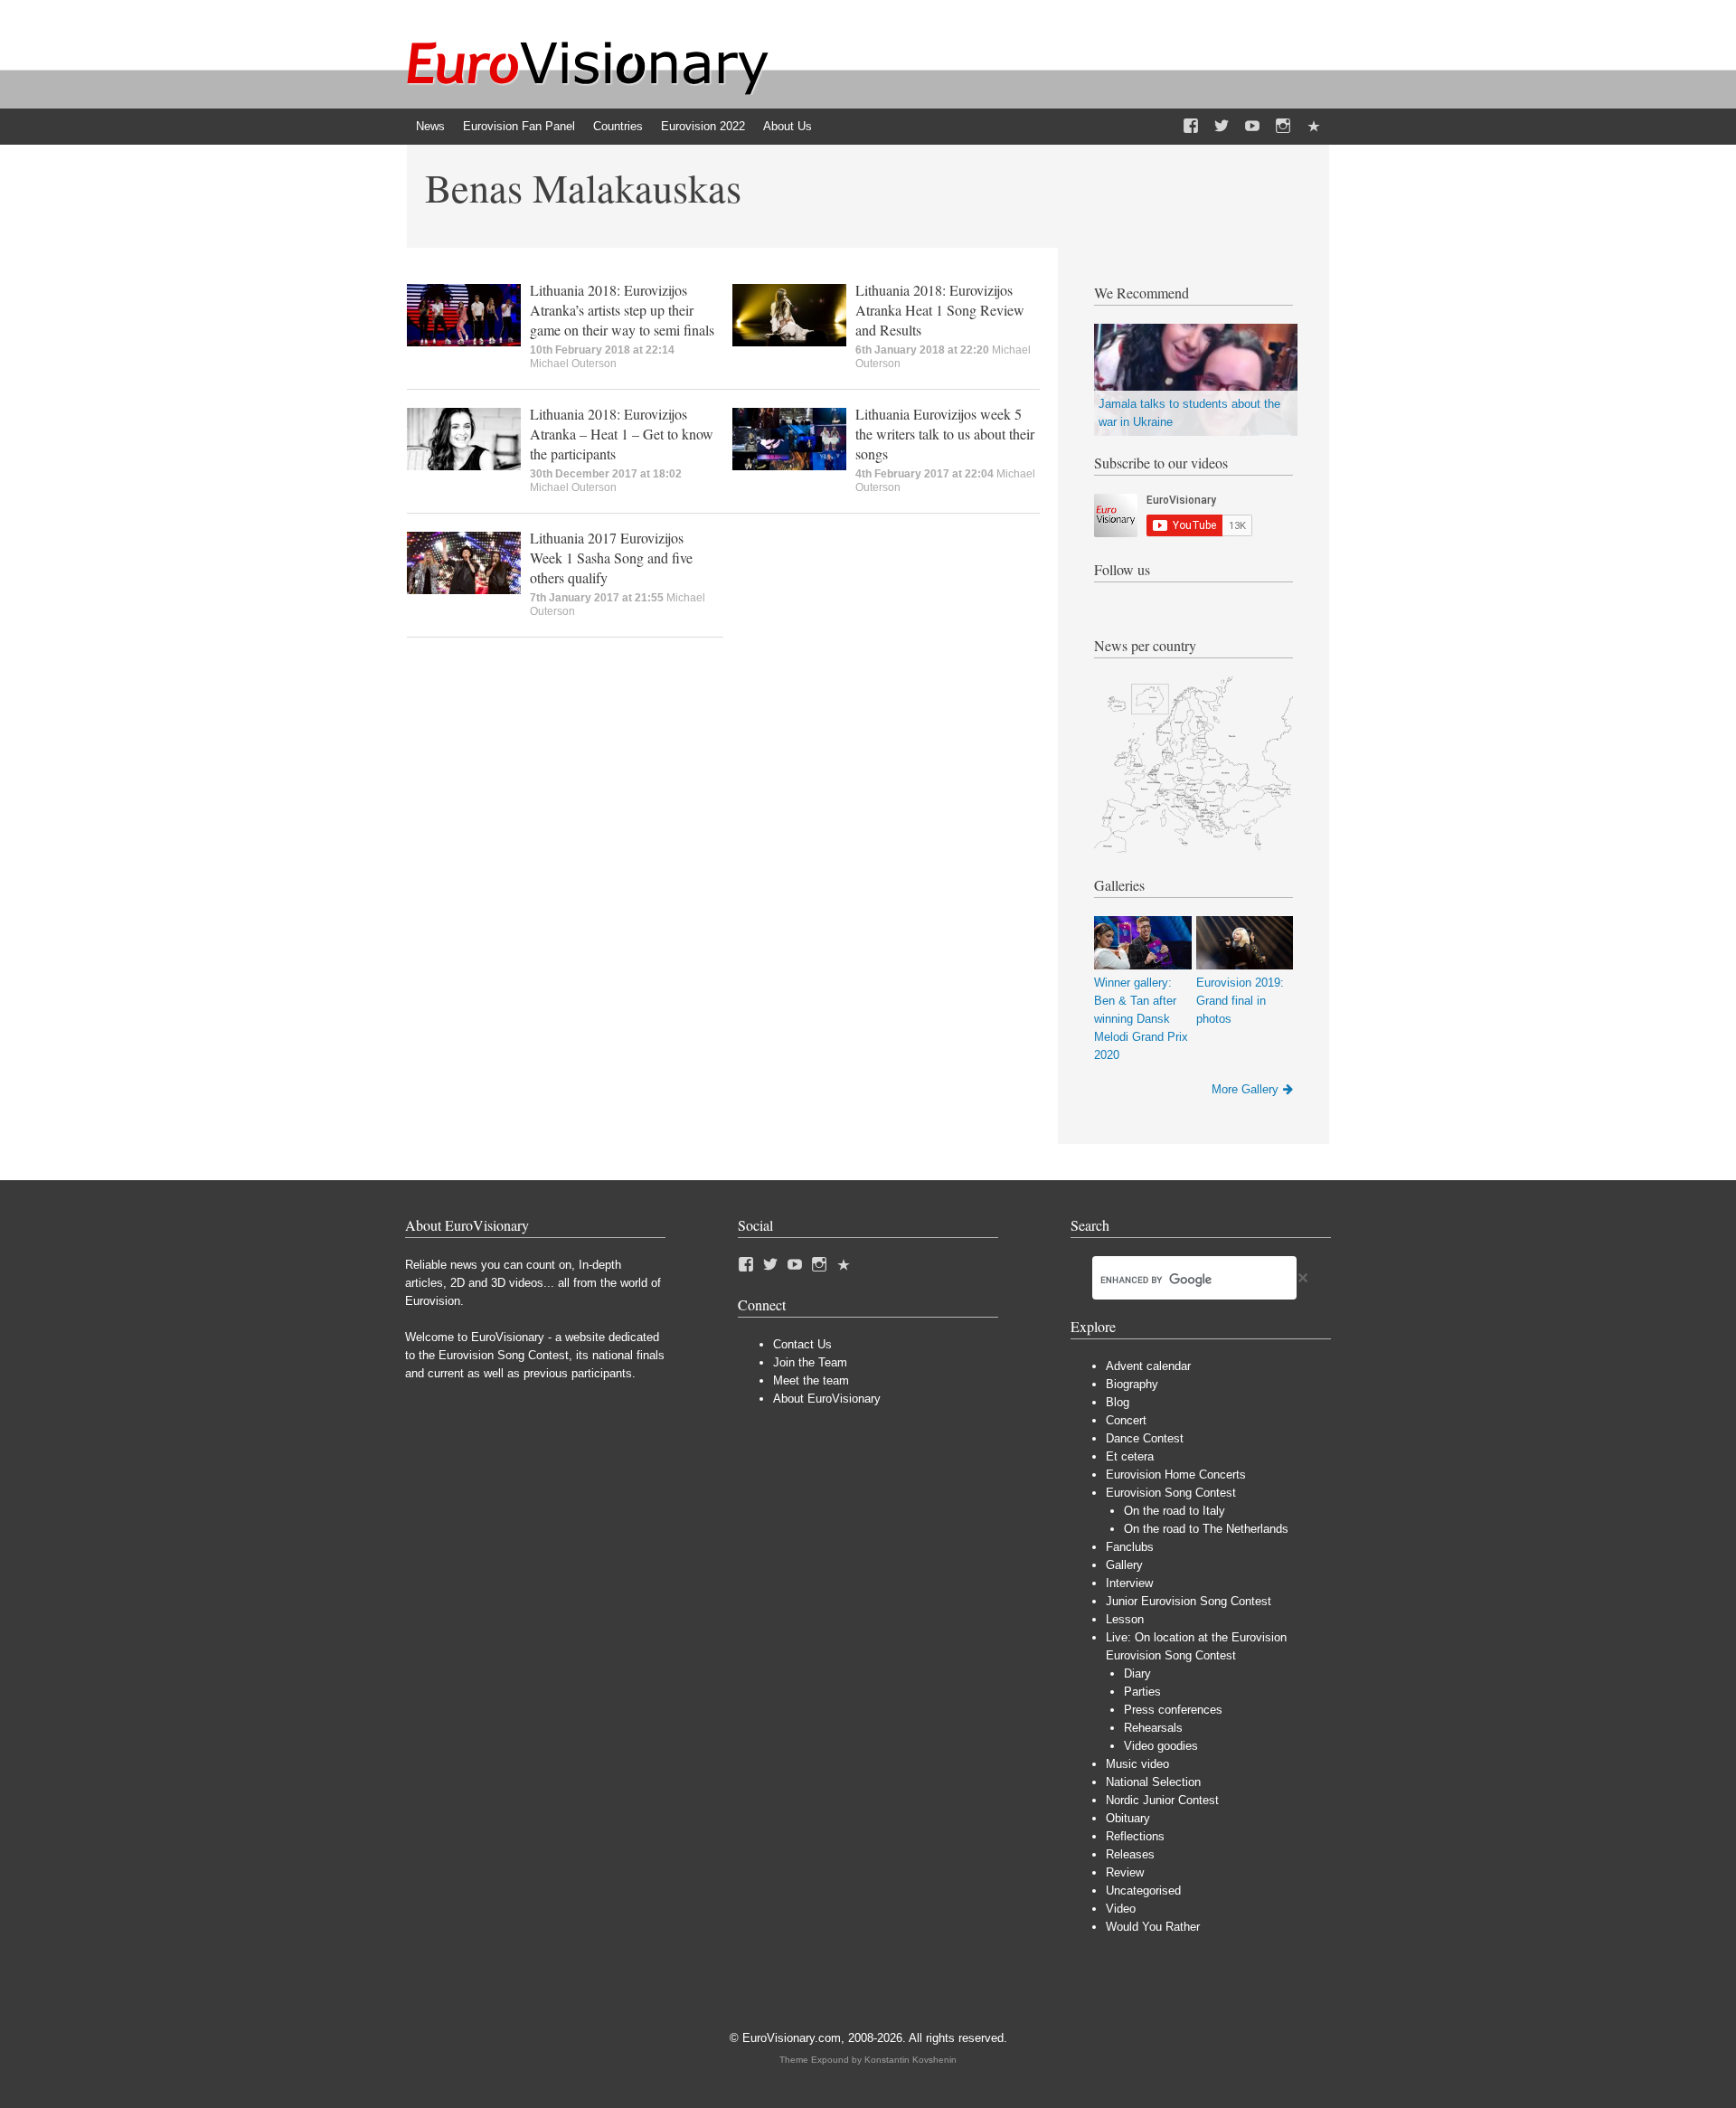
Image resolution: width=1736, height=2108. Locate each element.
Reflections (1135, 1836)
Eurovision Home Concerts (1176, 1475)
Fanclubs (1130, 1547)
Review (1125, 1872)
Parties (1142, 1692)
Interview (1129, 1583)
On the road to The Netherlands (1206, 1529)
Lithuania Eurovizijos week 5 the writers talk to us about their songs (945, 434)
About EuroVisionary (827, 1399)
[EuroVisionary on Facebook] (1191, 127)
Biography (1132, 1384)
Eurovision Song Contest (1171, 1493)
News (430, 126)
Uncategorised (1143, 1891)
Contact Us (802, 1344)
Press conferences (1173, 1710)
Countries (618, 126)
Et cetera (1130, 1456)
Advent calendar (1148, 1366)
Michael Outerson (573, 364)
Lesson (1125, 1619)
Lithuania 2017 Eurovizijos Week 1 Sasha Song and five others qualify (611, 558)
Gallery (1124, 1565)
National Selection (1153, 1782)
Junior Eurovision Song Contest (1189, 1601)
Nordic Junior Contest (1162, 1800)
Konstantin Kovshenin (910, 2060)
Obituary (1128, 1818)
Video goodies (1161, 1746)
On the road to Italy (1175, 1511)
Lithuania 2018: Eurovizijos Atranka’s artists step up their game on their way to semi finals (622, 310)
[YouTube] (1252, 127)
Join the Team (810, 1362)
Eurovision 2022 (703, 126)
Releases (1130, 1854)
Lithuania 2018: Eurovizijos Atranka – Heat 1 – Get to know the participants (622, 434)
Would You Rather (1153, 1927)
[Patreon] (1314, 127)
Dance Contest (1145, 1438)
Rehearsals (1153, 1728)
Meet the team (811, 1380)
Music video (1137, 1764)
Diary (1137, 1673)
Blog (1118, 1402)
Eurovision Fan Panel (519, 126)
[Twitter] (1222, 127)
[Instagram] (1283, 127)
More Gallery (1245, 1089)
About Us (788, 126)
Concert (1126, 1420)
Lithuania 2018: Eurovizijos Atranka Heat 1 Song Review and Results (940, 310)
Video (1121, 1909)
